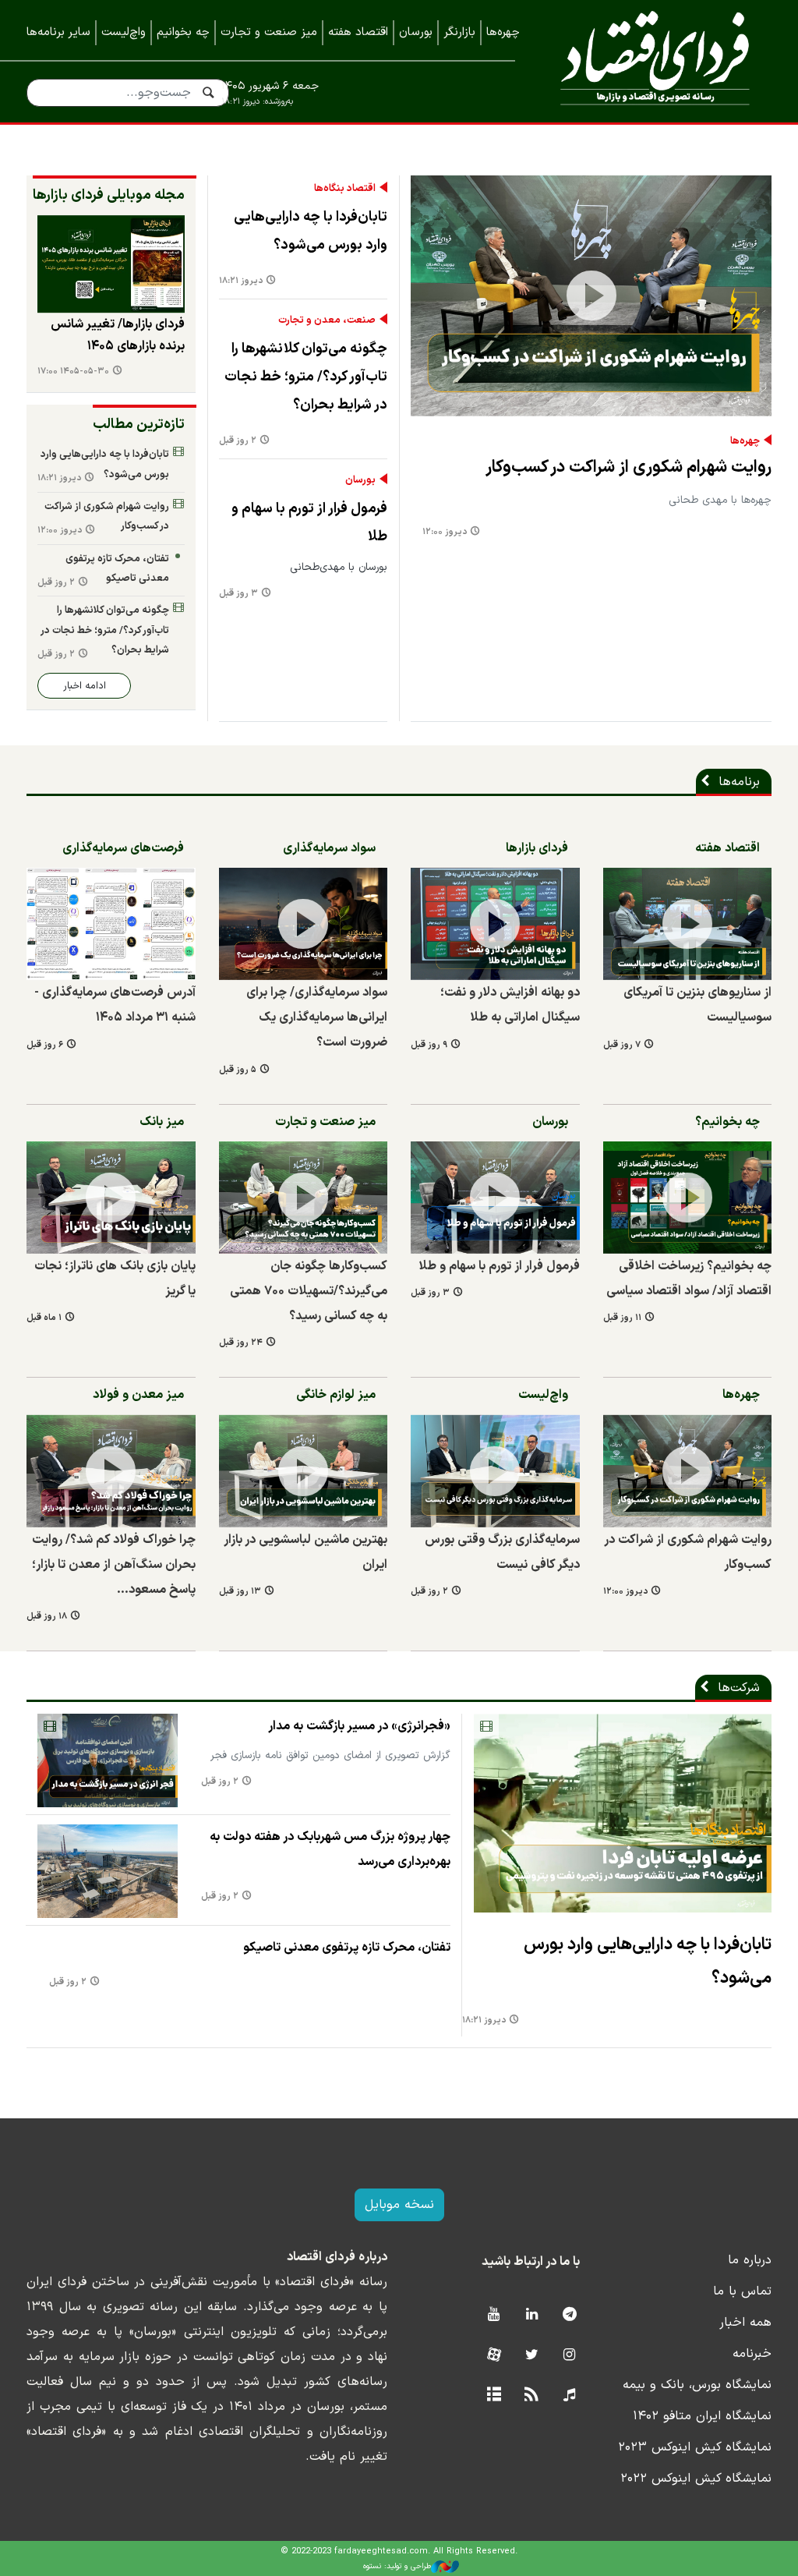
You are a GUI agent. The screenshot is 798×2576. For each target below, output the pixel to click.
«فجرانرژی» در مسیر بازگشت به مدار (359, 1726)
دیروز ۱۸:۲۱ (241, 281)
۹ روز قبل (429, 1045)
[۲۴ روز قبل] (304, 1198)
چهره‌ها (503, 32)
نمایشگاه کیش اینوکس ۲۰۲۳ (695, 2447)
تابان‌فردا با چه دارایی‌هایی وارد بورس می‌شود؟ (311, 231)
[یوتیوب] (494, 2315)
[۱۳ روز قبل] (304, 1470)
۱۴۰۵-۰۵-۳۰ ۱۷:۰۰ (73, 372)
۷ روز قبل (622, 1045)
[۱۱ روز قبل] (688, 1198)
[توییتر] (532, 2356)
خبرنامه (752, 2354)
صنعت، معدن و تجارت (327, 320)
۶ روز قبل (45, 1045)
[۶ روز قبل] (111, 924)
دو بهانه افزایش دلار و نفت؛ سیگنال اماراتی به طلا (510, 1005)
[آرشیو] (494, 2396)
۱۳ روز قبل (240, 1592)
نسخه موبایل (399, 2205)
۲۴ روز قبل (241, 1343)
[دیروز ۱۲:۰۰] (591, 296)
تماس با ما (742, 2291)
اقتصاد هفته (358, 32)
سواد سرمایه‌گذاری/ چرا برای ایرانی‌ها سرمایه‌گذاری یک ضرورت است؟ (317, 1017)
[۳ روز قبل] (495, 1198)
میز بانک (162, 1122)
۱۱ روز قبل (622, 1318)
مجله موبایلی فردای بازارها (109, 195)
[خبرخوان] (532, 2396)
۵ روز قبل (238, 1070)
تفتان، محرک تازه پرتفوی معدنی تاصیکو (117, 569)
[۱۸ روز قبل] (111, 1470)
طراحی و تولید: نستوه (397, 2566)
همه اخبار (745, 2323)
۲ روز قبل (238, 441)
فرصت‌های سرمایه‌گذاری (123, 848)
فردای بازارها (537, 848)
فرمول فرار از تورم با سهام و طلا (309, 523)
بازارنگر (459, 32)
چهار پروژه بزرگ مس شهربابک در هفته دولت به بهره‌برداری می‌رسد (330, 1849)
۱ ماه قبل (44, 1318)
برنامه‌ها (739, 782)
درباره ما (750, 2260)
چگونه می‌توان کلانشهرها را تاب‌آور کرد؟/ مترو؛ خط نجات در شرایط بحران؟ (306, 377)
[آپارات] (494, 2356)
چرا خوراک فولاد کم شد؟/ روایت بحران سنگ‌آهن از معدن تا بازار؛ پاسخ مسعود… (114, 1565)
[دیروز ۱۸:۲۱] (623, 1813)
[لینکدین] (532, 2315)
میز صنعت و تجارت (269, 32)
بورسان (416, 32)
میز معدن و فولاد (138, 1395)
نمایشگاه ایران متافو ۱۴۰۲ (702, 2416)
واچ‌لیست (124, 32)
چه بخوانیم (183, 32)
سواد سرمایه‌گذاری (329, 848)
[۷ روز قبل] (111, 264)
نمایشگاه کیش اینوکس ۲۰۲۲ (696, 2479)
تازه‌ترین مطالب (139, 425)
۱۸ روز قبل (47, 1617)
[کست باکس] (569, 2396)
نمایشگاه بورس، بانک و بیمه (697, 2385)
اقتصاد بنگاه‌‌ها (345, 189)
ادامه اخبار (85, 686)
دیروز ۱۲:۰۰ (445, 532)
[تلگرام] (569, 2315)
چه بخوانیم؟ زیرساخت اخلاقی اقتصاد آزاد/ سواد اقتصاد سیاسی (689, 1279)
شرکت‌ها (739, 1688)
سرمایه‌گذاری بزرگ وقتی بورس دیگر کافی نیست (502, 1552)
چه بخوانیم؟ (727, 1122)
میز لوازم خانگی (336, 1395)
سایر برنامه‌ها (58, 32)
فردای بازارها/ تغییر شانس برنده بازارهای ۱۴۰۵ (118, 335)
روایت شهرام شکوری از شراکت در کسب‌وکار (629, 467)
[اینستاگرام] (569, 2356)
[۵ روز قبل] (304, 924)
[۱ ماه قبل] (111, 1198)
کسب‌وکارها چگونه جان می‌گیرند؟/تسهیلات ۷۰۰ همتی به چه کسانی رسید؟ (309, 1291)
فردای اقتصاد (655, 60)
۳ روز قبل (238, 594)
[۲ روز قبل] (495, 1470)
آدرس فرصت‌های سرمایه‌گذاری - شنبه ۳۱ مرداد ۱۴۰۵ (115, 1005)
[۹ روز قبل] (495, 924)
